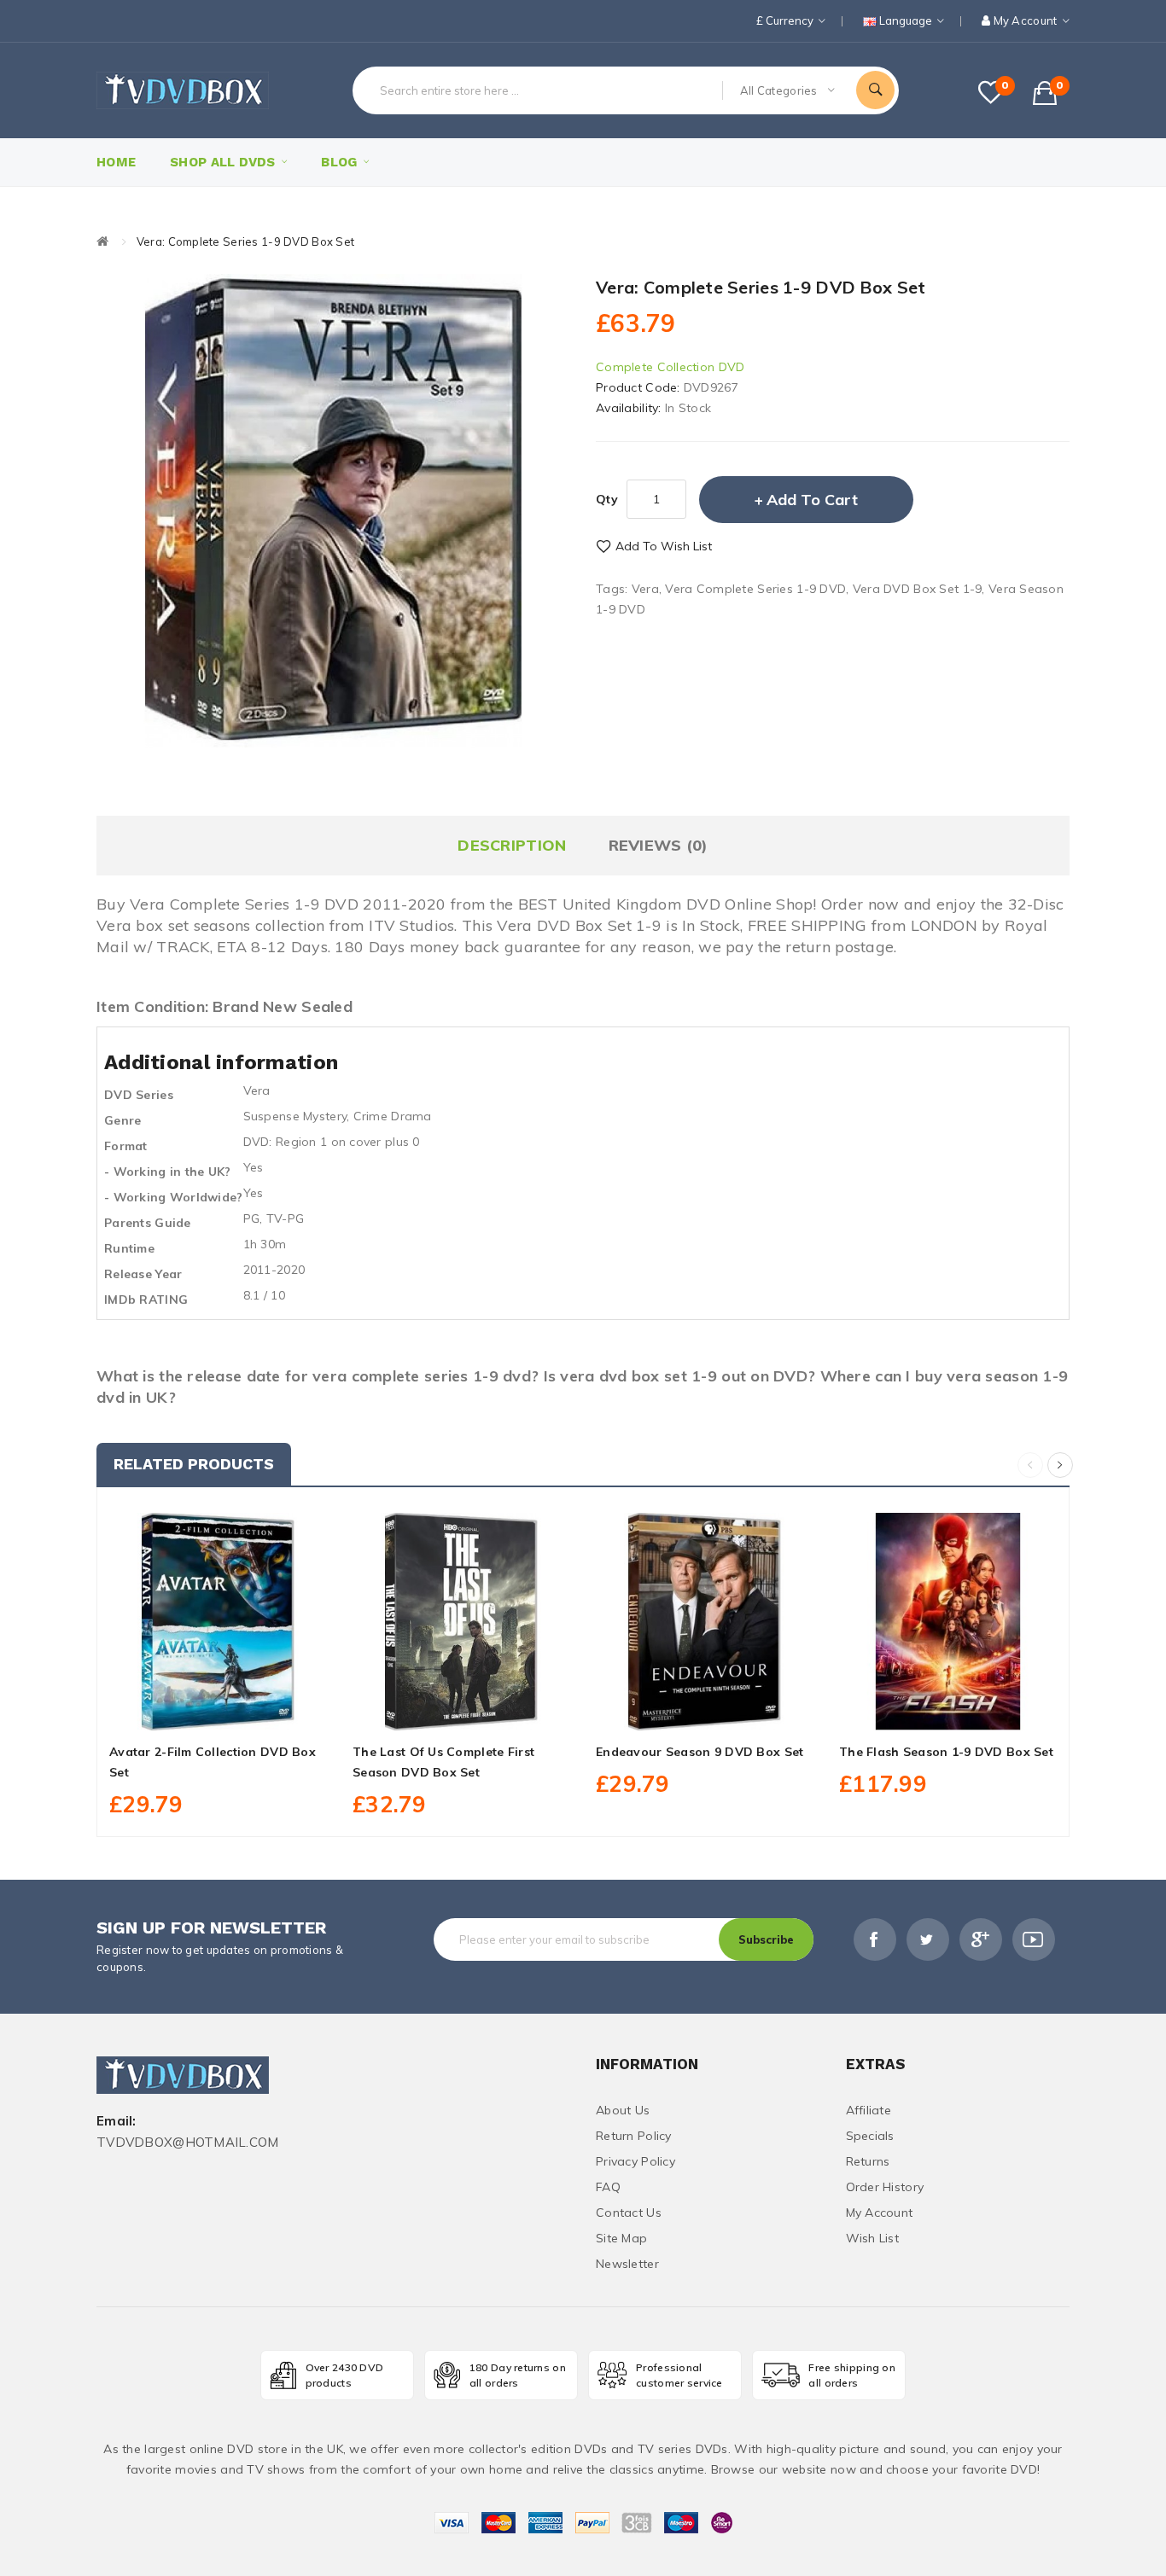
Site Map (621, 2238)
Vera (645, 589)
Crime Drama (393, 1116)
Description (512, 845)
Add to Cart (812, 500)
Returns (868, 2161)
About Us (623, 2110)
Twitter (928, 1939)
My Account (880, 2213)
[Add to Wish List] (219, 1711)
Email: (117, 2122)
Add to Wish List (664, 546)
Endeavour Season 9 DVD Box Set (700, 1752)
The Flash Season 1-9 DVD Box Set (946, 1752)
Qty (607, 499)
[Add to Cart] (180, 1711)
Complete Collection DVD (670, 367)
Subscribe (766, 1939)
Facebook (875, 1939)
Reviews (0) (659, 845)
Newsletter (627, 2264)
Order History (885, 2187)
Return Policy (634, 2136)
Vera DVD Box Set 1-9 (918, 589)
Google (981, 1939)
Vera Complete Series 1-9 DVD (755, 589)
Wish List (873, 2238)
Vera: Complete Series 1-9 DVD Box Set (245, 241)
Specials (870, 2136)
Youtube (1034, 1939)
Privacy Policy (635, 2161)
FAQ (608, 2187)
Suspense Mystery (295, 1116)
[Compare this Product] (256, 1711)
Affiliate (869, 2110)
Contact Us (629, 2213)
